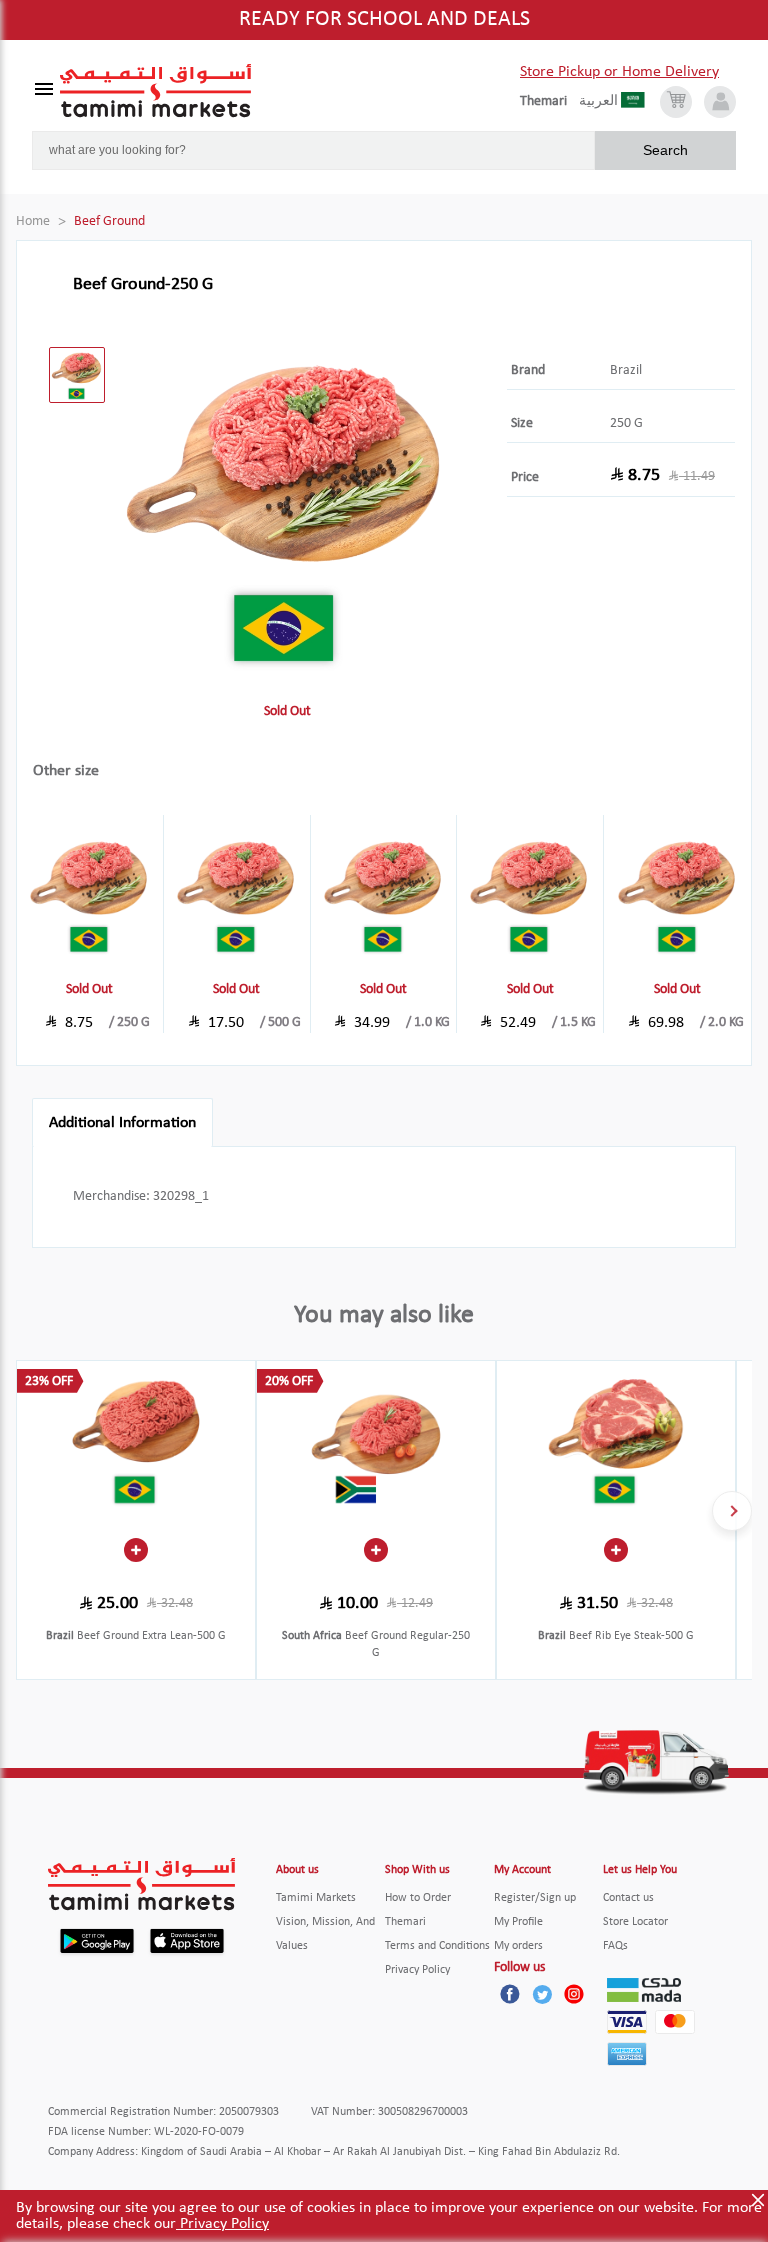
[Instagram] (574, 1994)
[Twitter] (542, 1994)
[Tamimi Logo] (156, 91)
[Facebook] (510, 1994)
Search (665, 150)
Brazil (626, 370)
